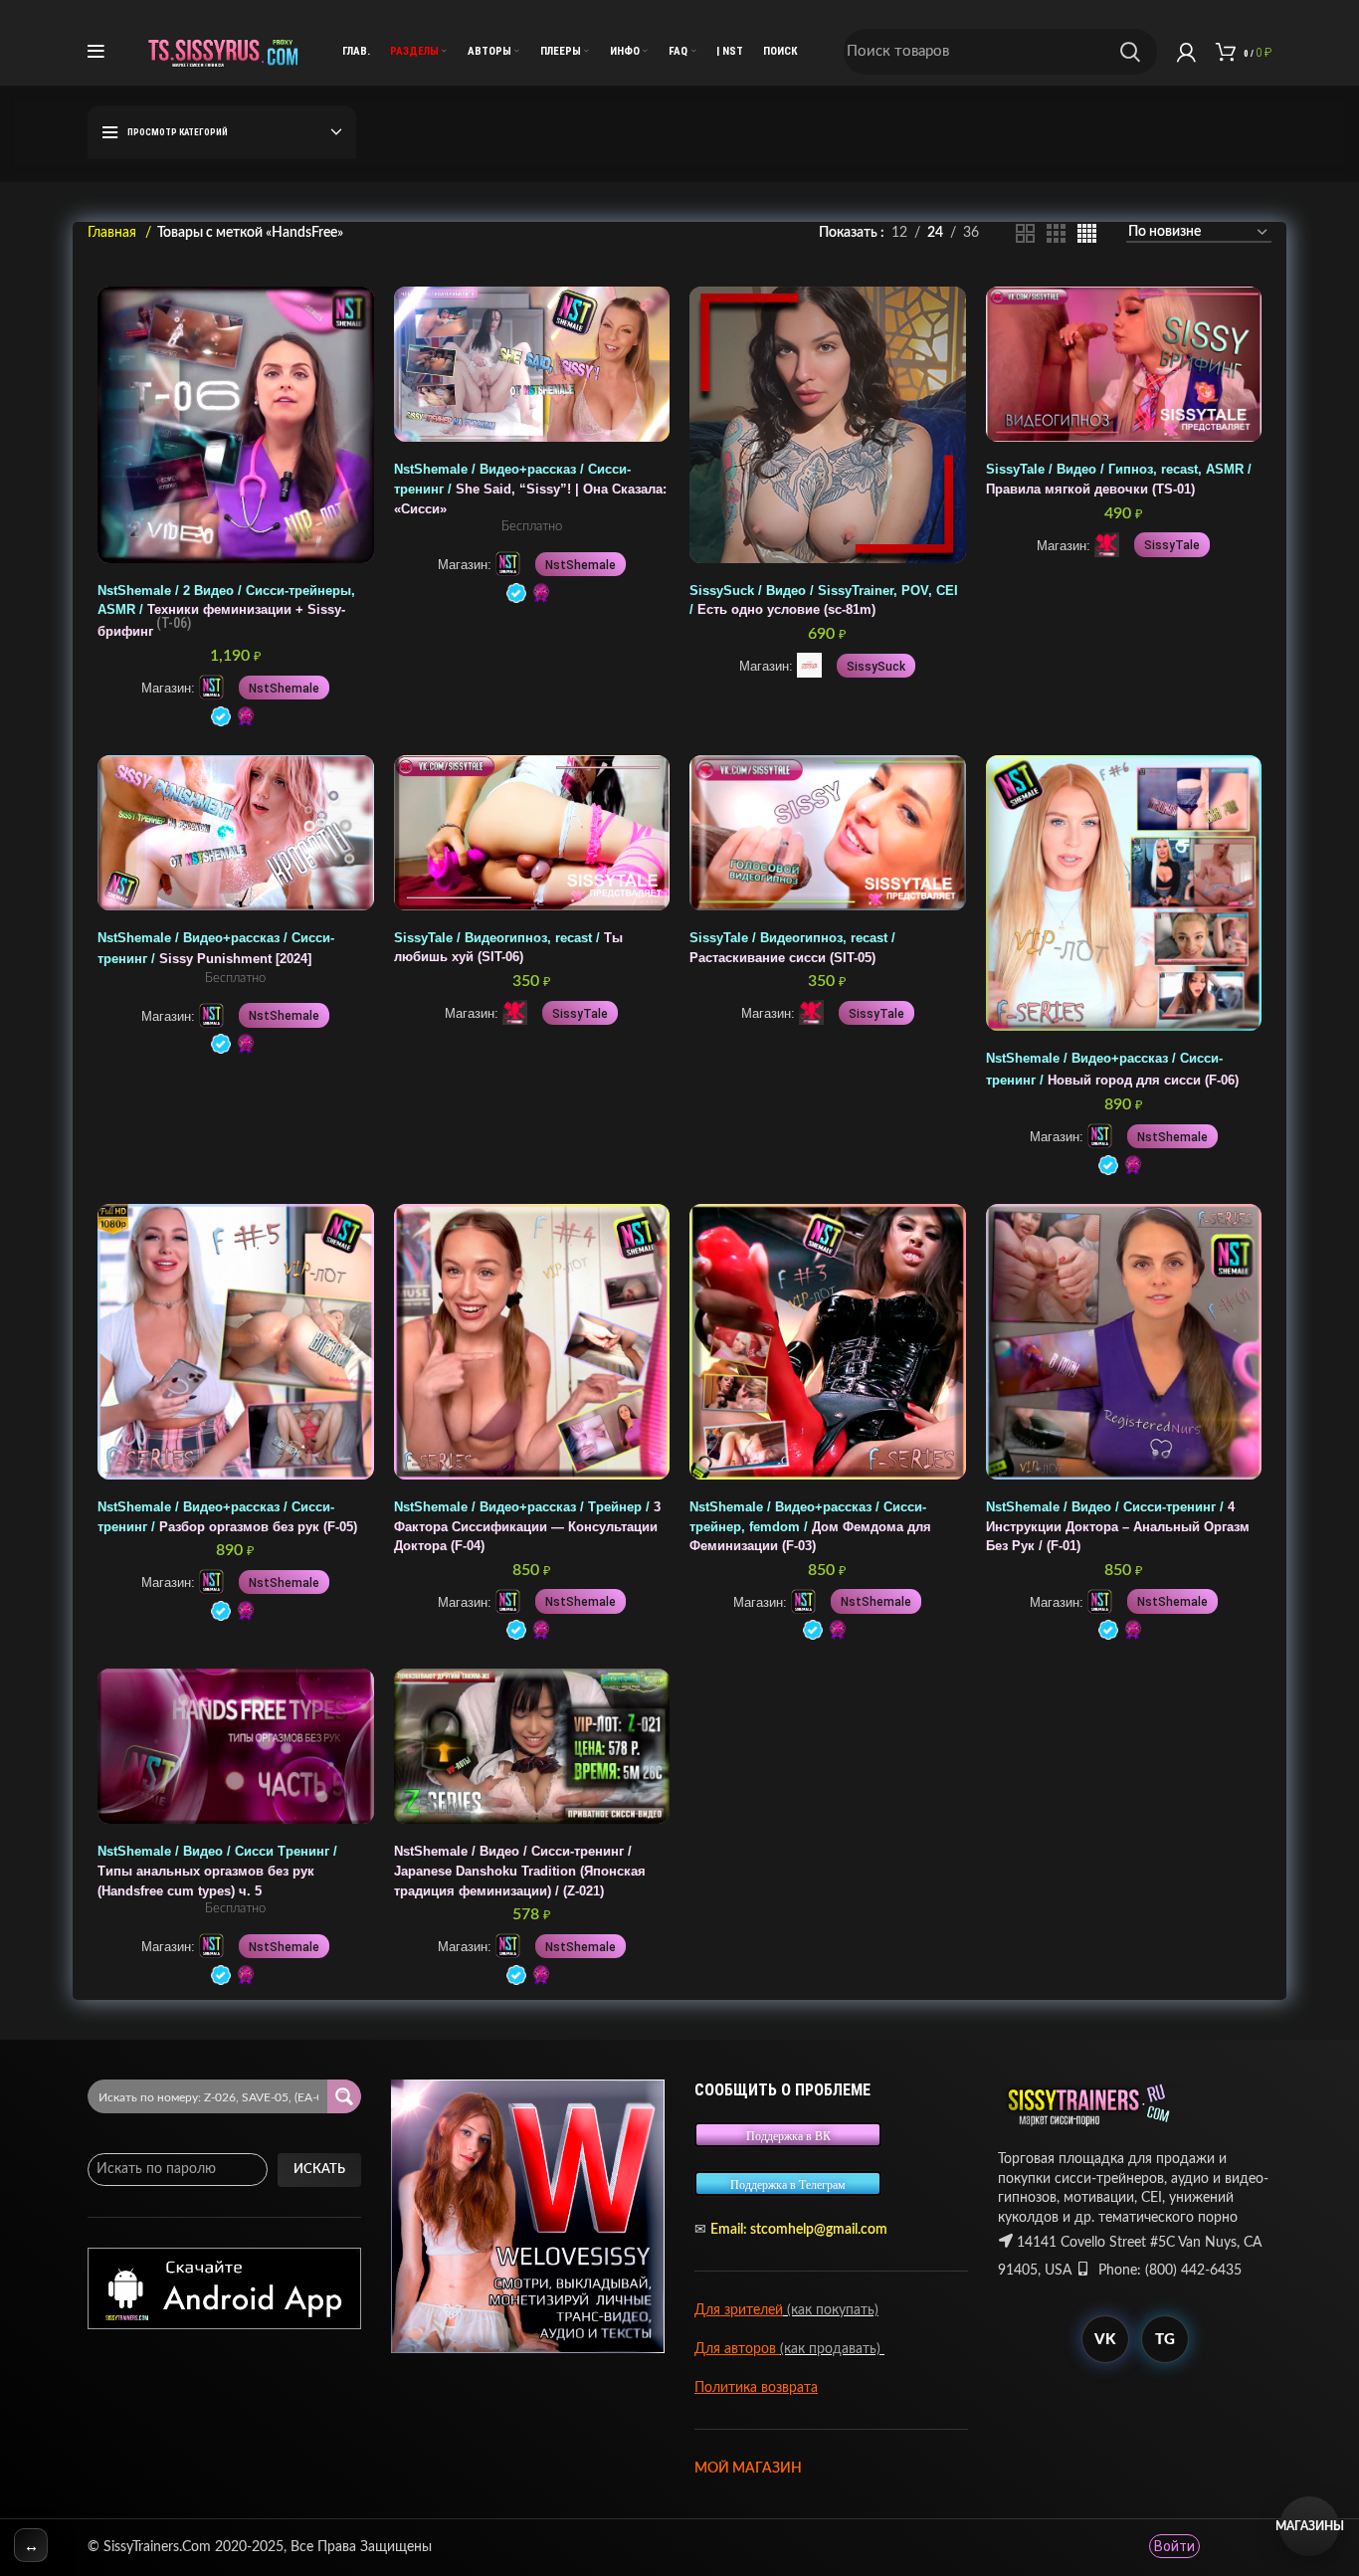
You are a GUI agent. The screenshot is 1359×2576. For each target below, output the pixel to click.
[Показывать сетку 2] (1025, 233)
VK (1105, 2340)
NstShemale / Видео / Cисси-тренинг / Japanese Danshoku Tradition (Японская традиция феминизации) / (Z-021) (520, 1871)
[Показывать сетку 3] (1056, 233)
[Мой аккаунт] (1186, 52)
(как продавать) (832, 2349)
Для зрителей (739, 2310)
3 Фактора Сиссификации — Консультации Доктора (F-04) (527, 1527)
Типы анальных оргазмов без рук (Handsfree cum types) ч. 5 (217, 1871)
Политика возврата (756, 2388)
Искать (319, 2170)
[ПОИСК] (1130, 52)
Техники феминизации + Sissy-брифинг (226, 611)
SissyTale (1172, 545)
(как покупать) (831, 2310)
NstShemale (284, 689)
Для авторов (737, 2349)
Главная (114, 233)
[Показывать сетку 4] (1087, 233)
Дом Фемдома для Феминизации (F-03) (810, 1527)
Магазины (1309, 2526)
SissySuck (876, 667)
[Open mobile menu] (96, 52)
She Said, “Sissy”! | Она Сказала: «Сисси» (530, 489)
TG (1165, 2340)
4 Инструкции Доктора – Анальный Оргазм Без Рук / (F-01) (1118, 1527)
